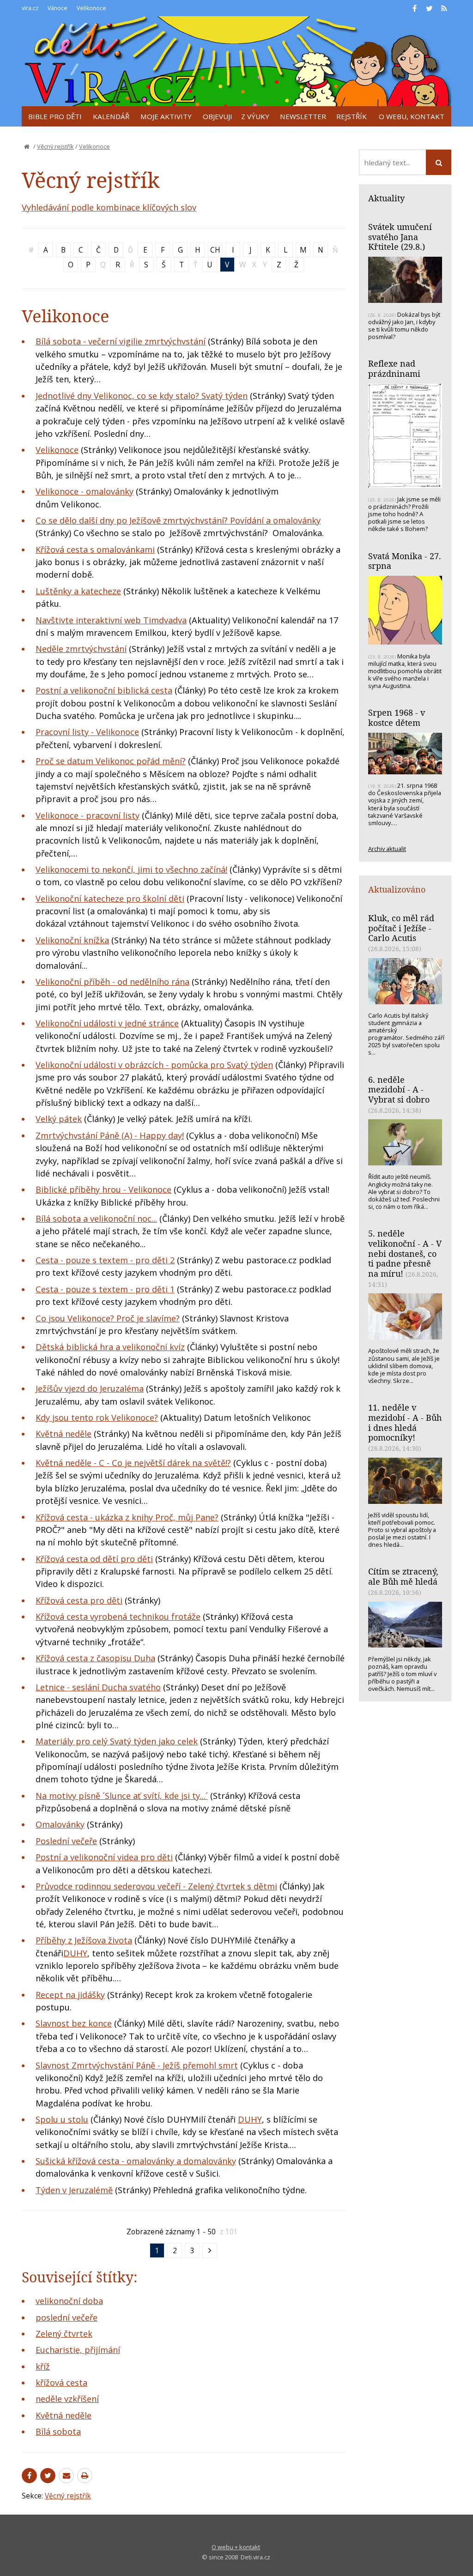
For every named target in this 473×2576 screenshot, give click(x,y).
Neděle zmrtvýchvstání (81, 649)
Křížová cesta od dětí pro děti (94, 1559)
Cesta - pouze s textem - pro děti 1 (105, 1289)
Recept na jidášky (70, 1995)
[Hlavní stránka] (27, 146)
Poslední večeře (66, 1841)
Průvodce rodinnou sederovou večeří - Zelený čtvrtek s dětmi (156, 1886)
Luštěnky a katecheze (78, 591)
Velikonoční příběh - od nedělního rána (112, 982)
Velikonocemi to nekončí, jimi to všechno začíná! (131, 869)
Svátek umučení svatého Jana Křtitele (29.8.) (400, 237)
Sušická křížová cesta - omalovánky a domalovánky (136, 2161)
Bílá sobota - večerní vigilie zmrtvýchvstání (121, 341)
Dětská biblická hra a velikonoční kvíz (110, 1347)
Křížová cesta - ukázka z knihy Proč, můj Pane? (127, 1517)
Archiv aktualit (387, 849)
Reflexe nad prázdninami (394, 368)
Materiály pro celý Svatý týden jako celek (117, 1741)
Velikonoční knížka (72, 940)
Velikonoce (94, 146)
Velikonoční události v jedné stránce (107, 1023)
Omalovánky (60, 1824)
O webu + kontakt (236, 2547)
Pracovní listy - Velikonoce (87, 732)
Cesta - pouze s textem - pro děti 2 (105, 1260)
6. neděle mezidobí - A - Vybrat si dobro (399, 1089)
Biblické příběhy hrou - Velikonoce (103, 1189)
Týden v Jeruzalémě (74, 2190)
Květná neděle (64, 1434)
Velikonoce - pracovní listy (88, 815)
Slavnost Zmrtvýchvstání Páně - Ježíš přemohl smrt (137, 2065)
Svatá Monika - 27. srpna (405, 561)
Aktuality (386, 198)
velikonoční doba (69, 2301)
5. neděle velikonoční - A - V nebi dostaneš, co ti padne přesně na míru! (405, 1253)
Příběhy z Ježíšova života (84, 1940)
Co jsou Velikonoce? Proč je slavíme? (108, 1318)
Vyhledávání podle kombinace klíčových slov (109, 207)
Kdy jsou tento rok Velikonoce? (97, 1418)
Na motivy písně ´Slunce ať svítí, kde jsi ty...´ (122, 1796)
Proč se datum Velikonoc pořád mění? (111, 761)
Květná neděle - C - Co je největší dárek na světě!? (133, 1463)
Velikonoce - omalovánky (85, 491)
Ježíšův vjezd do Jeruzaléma (90, 1388)
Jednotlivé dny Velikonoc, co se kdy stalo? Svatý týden (142, 396)
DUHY (75, 1953)
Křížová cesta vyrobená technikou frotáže (118, 1617)
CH (215, 250)
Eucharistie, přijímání (78, 2350)
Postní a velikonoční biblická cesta (104, 690)
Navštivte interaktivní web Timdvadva (111, 620)
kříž (43, 2366)
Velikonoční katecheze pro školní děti (110, 899)
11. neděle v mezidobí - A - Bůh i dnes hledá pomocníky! (405, 1422)
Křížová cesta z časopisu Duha (95, 1658)
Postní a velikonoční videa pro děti (104, 1857)
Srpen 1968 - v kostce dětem (397, 718)
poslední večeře (67, 2317)
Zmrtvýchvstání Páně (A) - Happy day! (110, 1135)
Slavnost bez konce (74, 2023)
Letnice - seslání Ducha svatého (98, 1687)
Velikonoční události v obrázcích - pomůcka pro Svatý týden (154, 1065)
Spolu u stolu (62, 2119)
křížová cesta (61, 2383)
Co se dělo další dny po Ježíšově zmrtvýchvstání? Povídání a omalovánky (178, 520)
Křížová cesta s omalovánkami (95, 549)
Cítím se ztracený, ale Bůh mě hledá (403, 1576)
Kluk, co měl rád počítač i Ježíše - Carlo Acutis (401, 928)
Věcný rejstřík (55, 146)
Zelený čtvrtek (64, 2334)
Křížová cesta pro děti (79, 1600)
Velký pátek (59, 1119)
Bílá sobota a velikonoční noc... (96, 1219)
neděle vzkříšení (67, 2399)
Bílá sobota (58, 2431)
